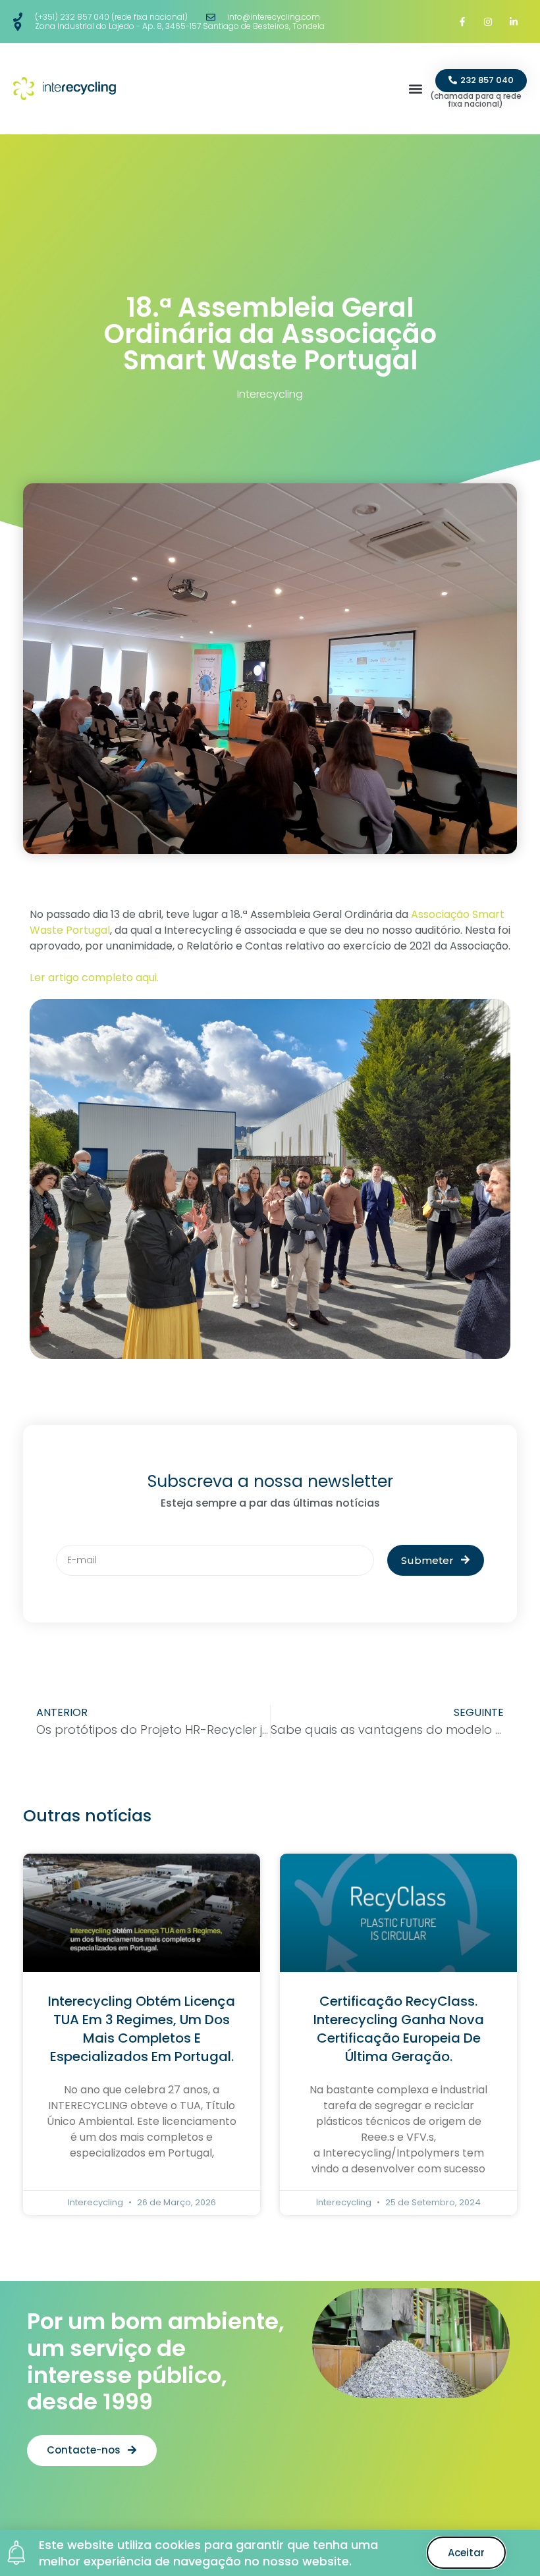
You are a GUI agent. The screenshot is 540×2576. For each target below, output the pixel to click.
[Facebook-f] (462, 21)
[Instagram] (488, 21)
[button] (415, 89)
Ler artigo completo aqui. (95, 978)
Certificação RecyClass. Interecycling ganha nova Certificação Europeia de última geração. (399, 2029)
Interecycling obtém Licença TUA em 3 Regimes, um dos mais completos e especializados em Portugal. (142, 2029)
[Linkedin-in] (514, 21)
